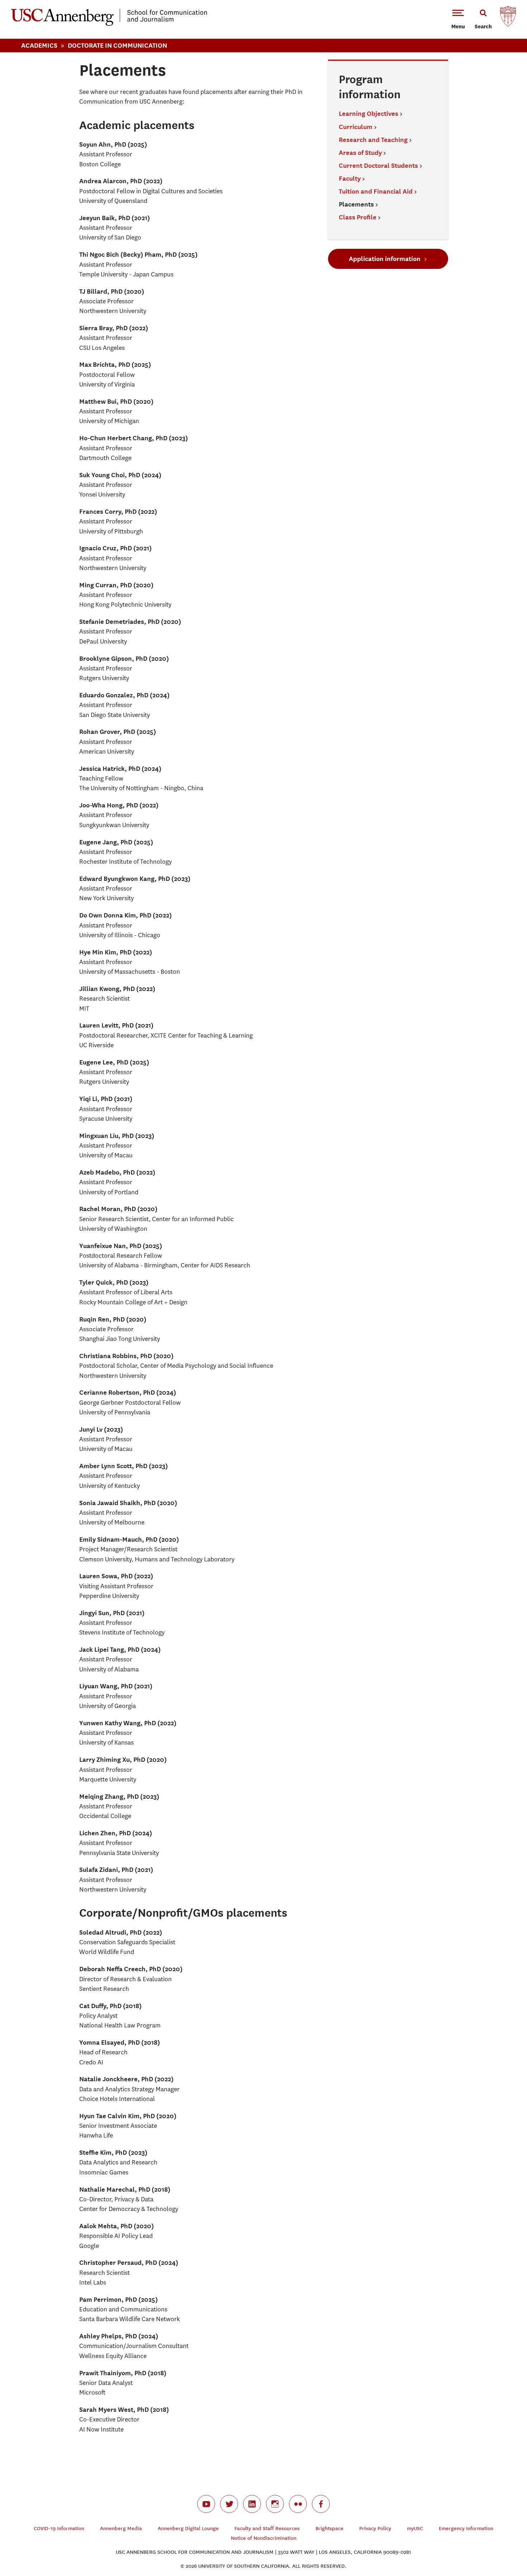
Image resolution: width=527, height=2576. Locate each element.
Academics (39, 45)
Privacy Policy (375, 2528)
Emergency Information (466, 2528)
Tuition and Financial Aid (376, 191)
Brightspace (329, 2528)
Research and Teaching (373, 140)
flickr (298, 2504)
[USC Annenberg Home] (109, 24)
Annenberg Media (121, 2528)
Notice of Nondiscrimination (264, 2538)
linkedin (252, 2504)
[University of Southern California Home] (508, 18)
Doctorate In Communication (117, 45)
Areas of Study (360, 153)
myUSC (415, 2528)
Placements (357, 204)
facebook (321, 2504)
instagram (275, 2504)
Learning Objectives (369, 113)
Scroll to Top (496, 2545)
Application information (385, 259)
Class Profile (358, 217)
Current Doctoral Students (378, 165)
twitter (229, 2504)
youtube (206, 2504)
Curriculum (356, 127)
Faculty (350, 178)
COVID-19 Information (59, 2528)
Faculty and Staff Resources (267, 2528)
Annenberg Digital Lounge (188, 2528)
